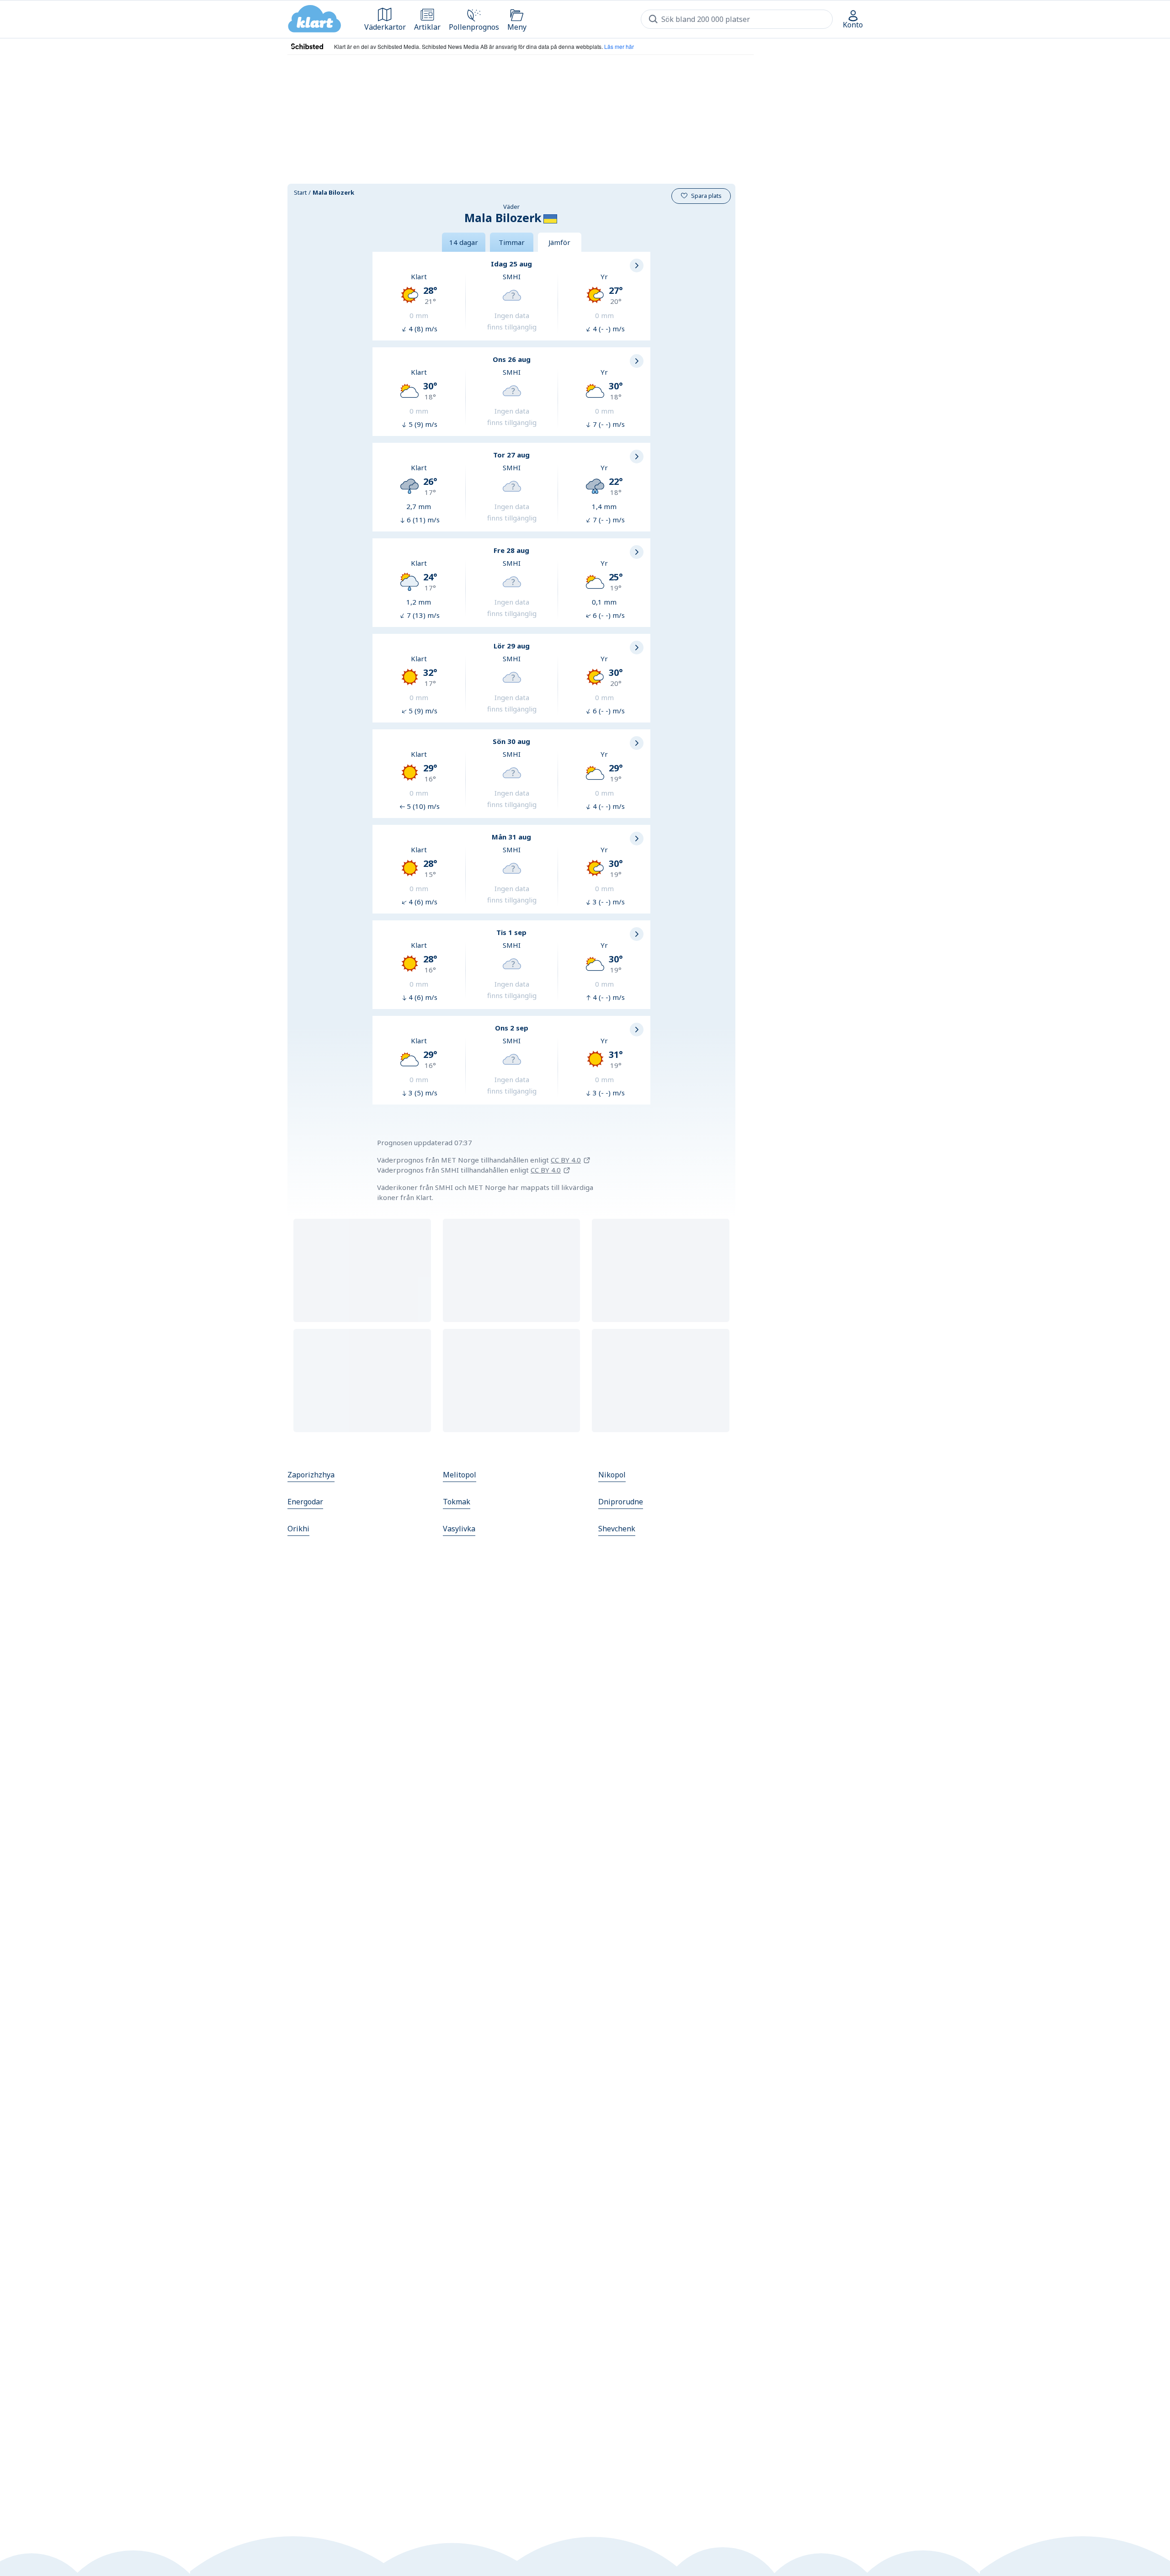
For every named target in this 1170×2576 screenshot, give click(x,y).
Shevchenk (617, 1529)
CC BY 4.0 (566, 1160)
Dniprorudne (621, 1502)
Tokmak (457, 1502)
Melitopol (460, 1475)
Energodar (305, 1502)
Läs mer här (619, 46)
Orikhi (298, 1529)
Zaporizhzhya (311, 1475)
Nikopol (612, 1475)
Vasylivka (459, 1529)
